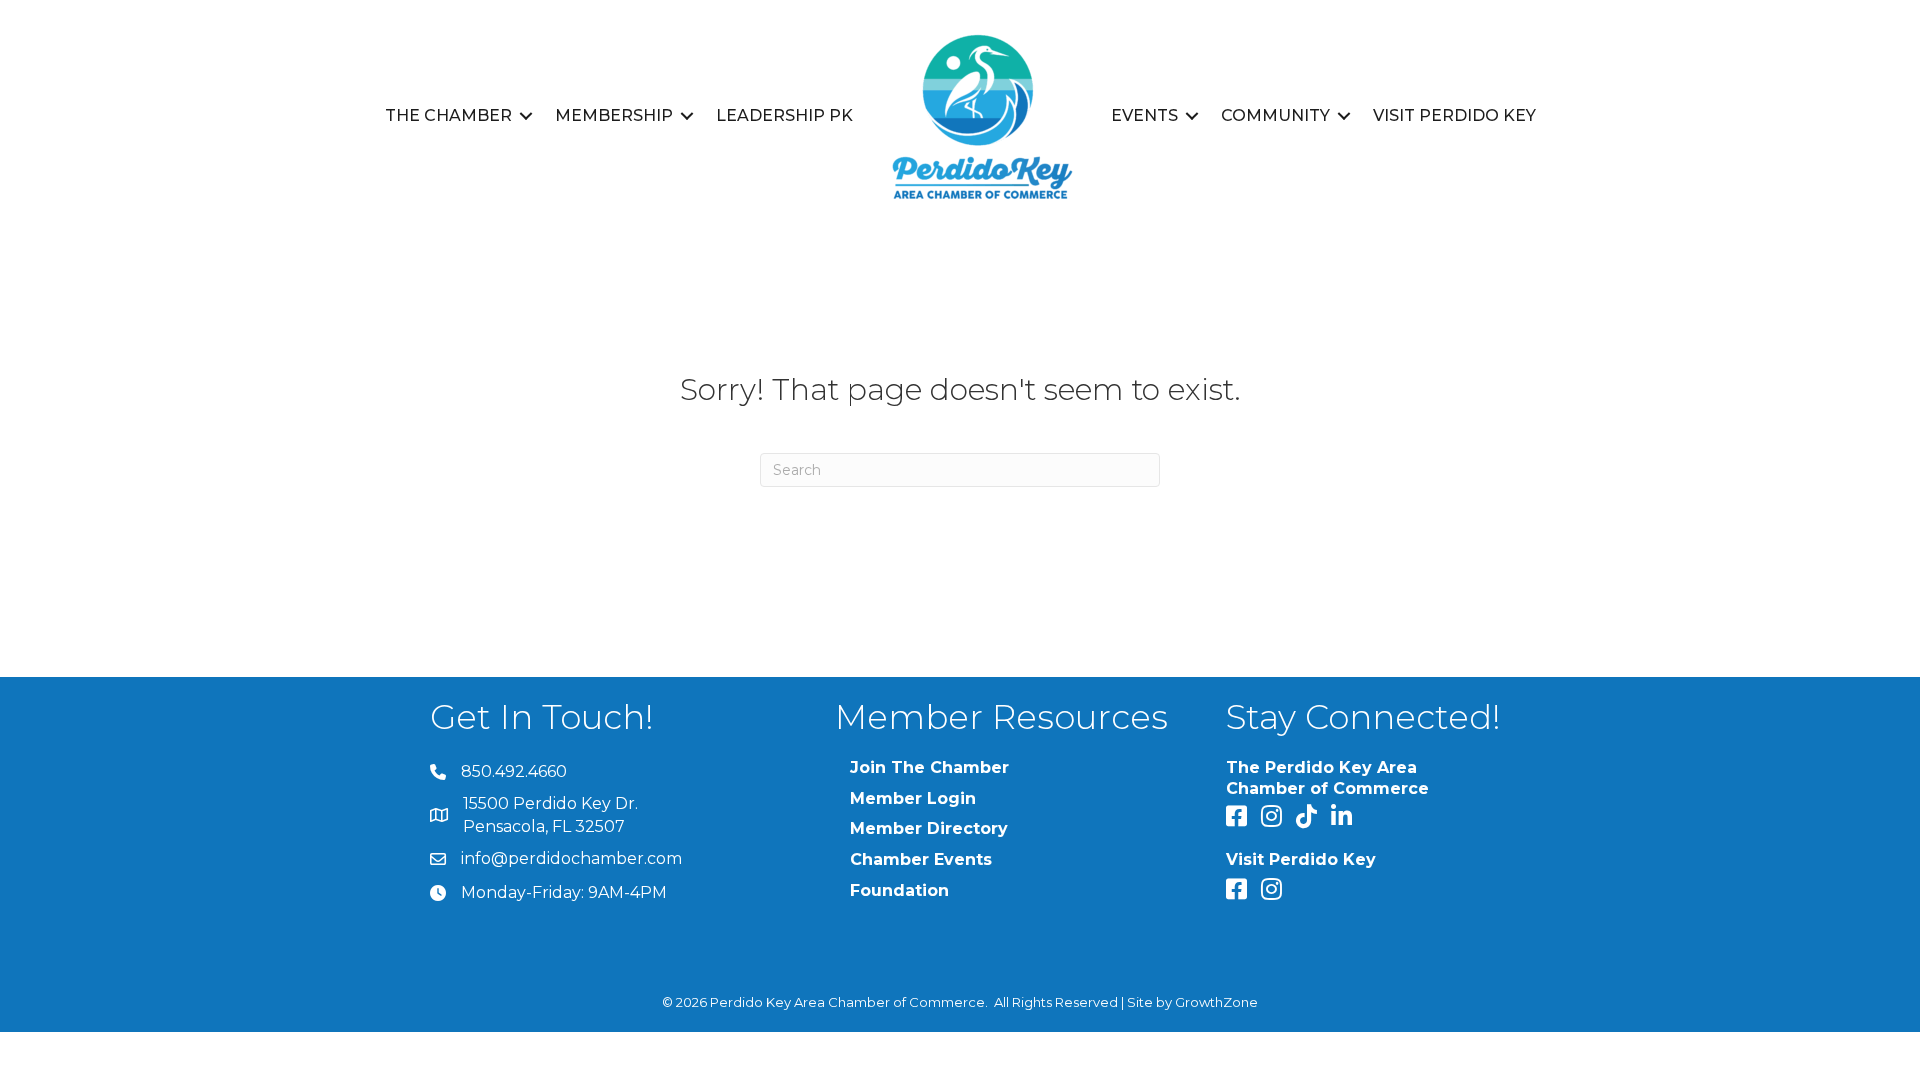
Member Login (913, 798)
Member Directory (929, 828)
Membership (614, 115)
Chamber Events (921, 859)
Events (1144, 115)
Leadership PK (784, 115)
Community (1275, 115)
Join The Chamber (929, 767)
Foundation (899, 890)
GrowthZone (1216, 1002)
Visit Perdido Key (1454, 115)
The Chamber (448, 115)
